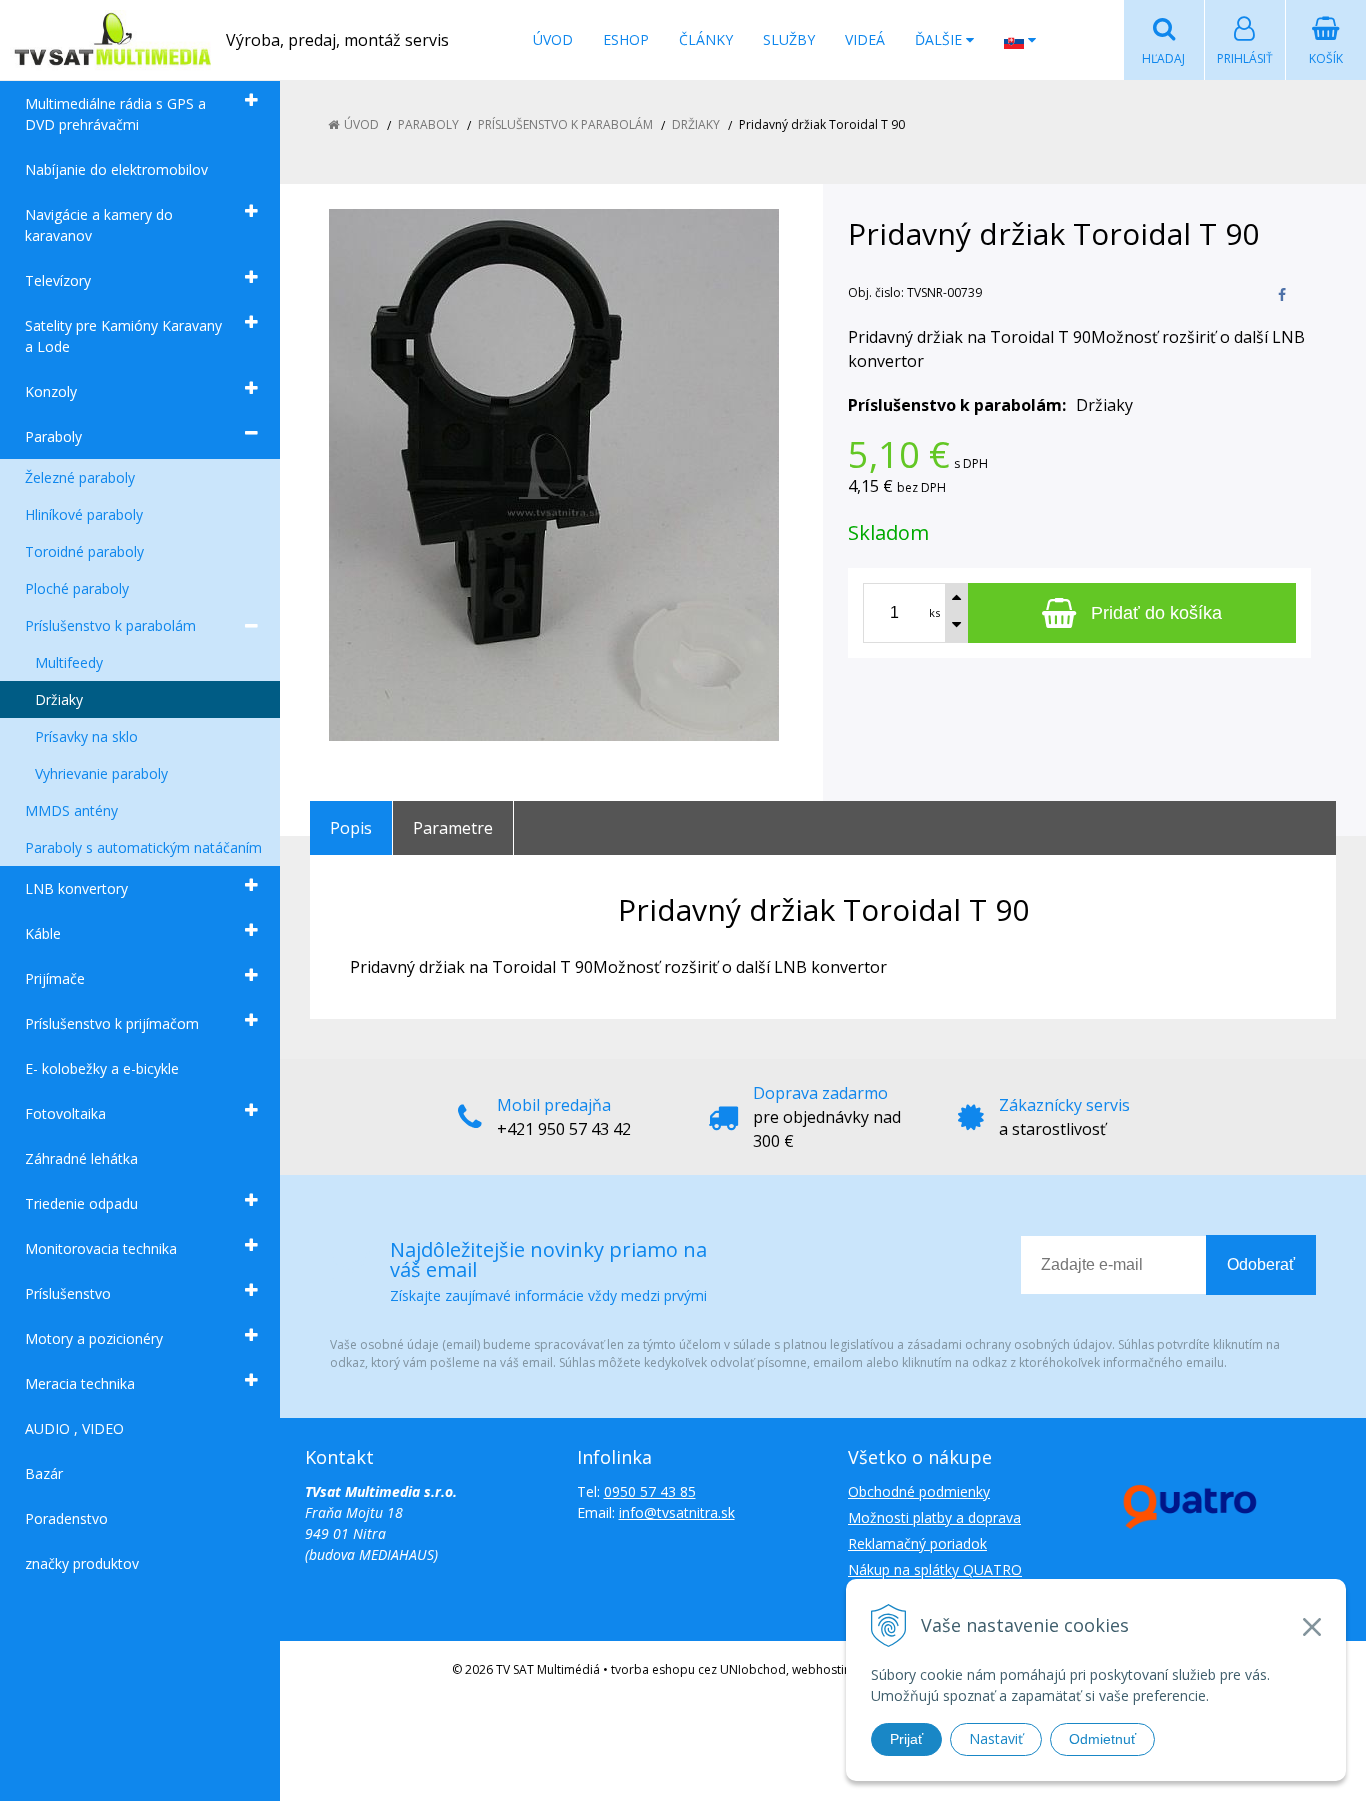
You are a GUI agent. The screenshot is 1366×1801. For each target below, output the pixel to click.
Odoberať (1261, 1264)
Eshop (626, 39)
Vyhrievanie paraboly (101, 773)
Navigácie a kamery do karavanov (99, 225)
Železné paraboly (80, 477)
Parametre (453, 828)
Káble (43, 933)
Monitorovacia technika (101, 1248)
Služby (789, 39)
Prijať (906, 1739)
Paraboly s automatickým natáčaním (143, 847)
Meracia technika (80, 1383)
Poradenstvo (66, 1518)
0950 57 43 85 (650, 1491)
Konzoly (51, 391)
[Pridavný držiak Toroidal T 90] (554, 475)
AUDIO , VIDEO (74, 1428)
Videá (865, 39)
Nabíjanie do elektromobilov (116, 169)
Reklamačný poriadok (917, 1543)
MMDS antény (71, 810)
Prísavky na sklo (86, 736)
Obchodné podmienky (919, 1491)
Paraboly (53, 436)
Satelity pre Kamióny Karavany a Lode (123, 336)
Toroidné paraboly (84, 551)
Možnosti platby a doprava (934, 1517)
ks (934, 612)
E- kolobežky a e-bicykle (102, 1068)
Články (706, 39)
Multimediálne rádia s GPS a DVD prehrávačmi (115, 114)
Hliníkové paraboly (84, 514)
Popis (351, 828)
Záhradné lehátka (81, 1158)
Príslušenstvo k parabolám (110, 625)
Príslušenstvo (68, 1293)
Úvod (553, 39)
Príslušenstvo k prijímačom (112, 1023)
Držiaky (59, 699)
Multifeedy (69, 662)
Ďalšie (940, 39)
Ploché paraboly (77, 588)
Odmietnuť (1102, 1739)
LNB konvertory (76, 888)
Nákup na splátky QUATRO (935, 1569)
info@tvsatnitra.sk (677, 1512)
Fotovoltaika (65, 1113)
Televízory (58, 280)
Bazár (44, 1473)
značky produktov (82, 1563)
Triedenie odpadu (81, 1203)
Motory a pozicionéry (94, 1338)
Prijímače (55, 978)
